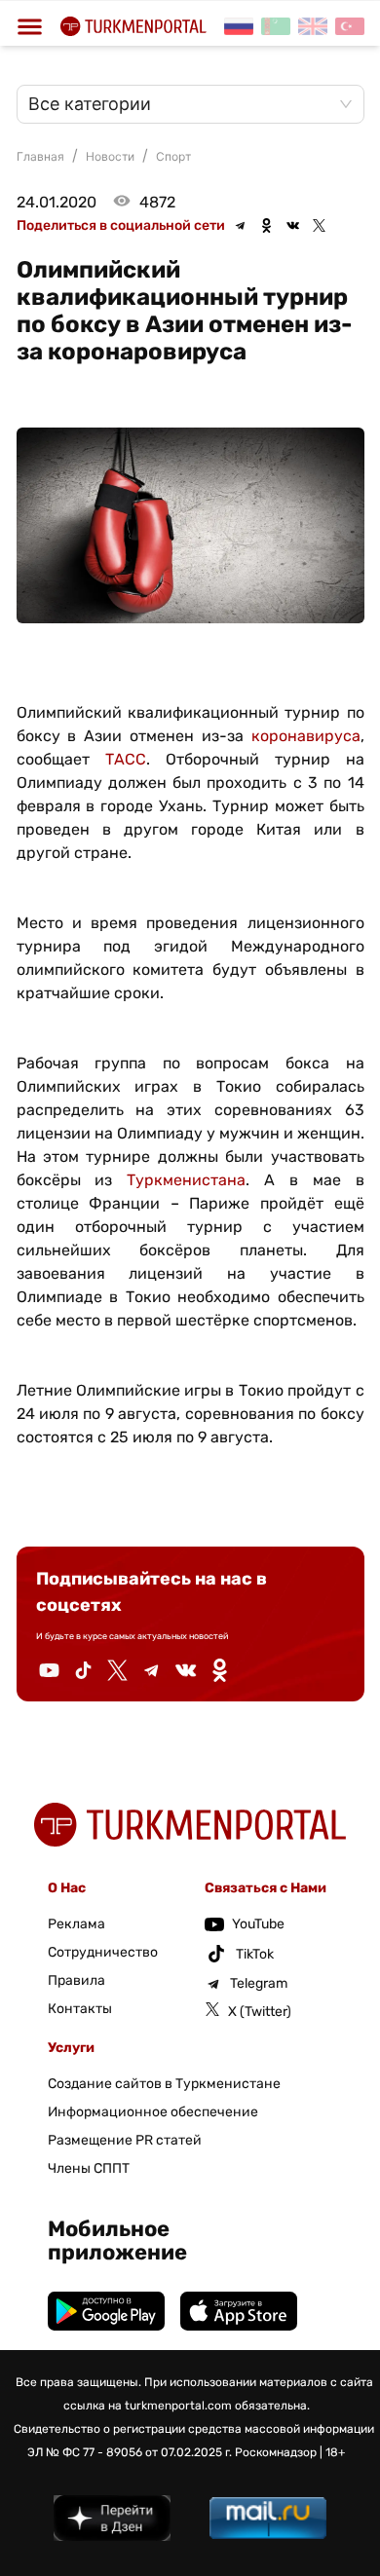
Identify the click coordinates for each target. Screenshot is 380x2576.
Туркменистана (186, 1180)
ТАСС (126, 759)
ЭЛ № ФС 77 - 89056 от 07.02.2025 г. (130, 2452)
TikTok (255, 1954)
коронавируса (306, 736)
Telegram (259, 1983)
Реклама (76, 1924)
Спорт (173, 156)
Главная (40, 156)
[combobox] (181, 104)
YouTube (258, 1924)
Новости (110, 156)
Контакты (80, 2009)
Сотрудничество (103, 1952)
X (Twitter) (260, 2012)
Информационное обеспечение (153, 2112)
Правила (76, 1980)
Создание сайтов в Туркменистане (164, 2084)
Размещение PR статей (125, 2140)
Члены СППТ (89, 2168)
